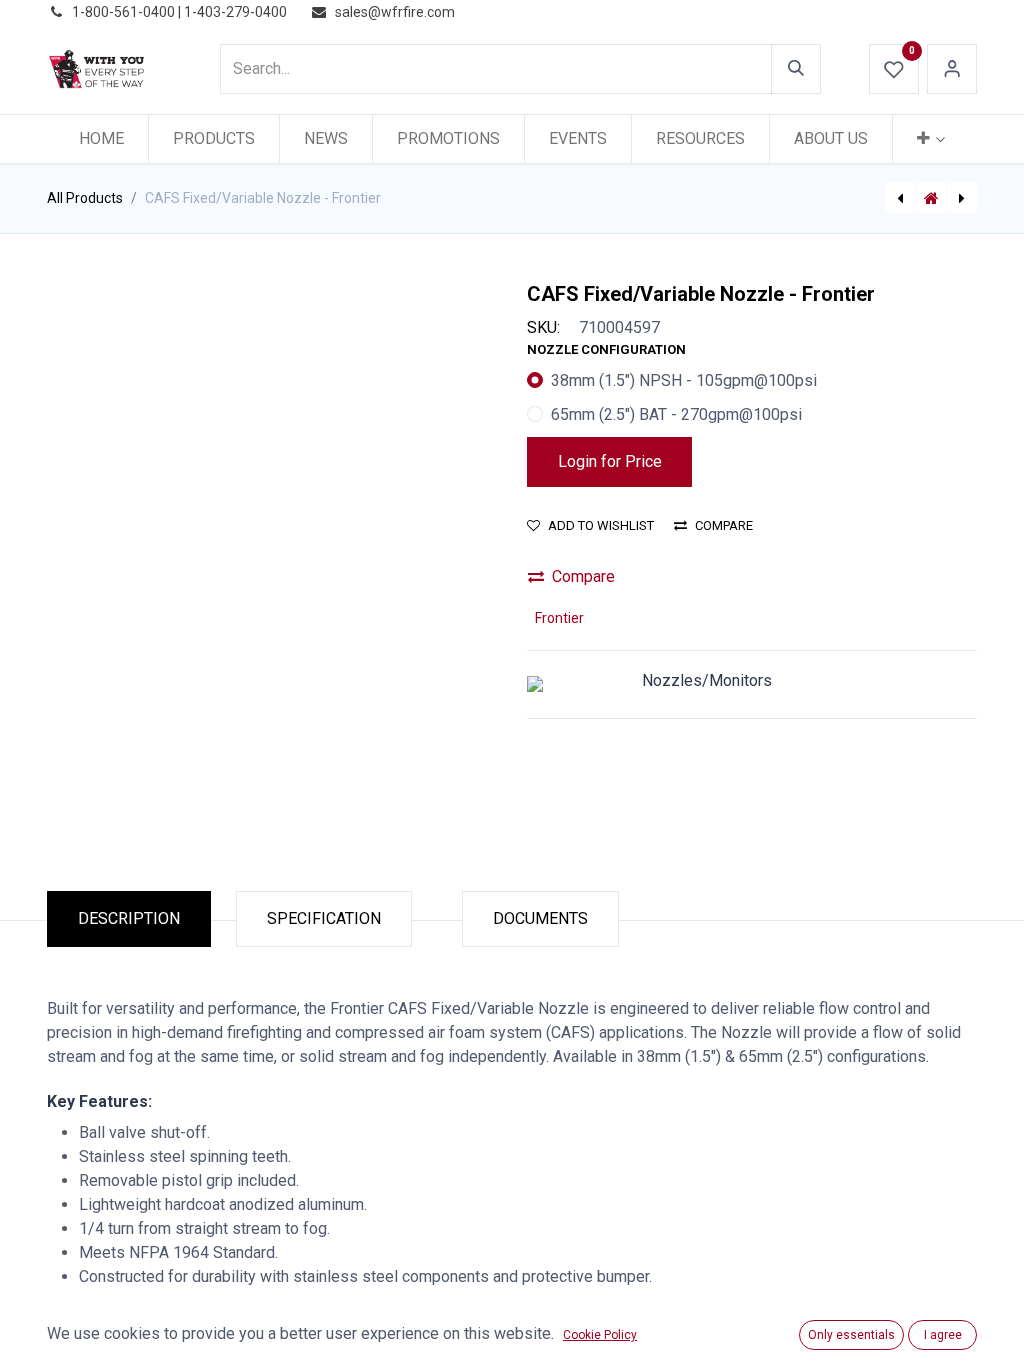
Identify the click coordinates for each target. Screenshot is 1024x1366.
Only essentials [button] (851, 1335)
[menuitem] (101, 139)
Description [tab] (129, 918)
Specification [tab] (324, 918)
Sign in (952, 69)
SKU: (543, 327)
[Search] (796, 69)
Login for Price (610, 461)
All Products (85, 198)
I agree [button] (943, 1335)
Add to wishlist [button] (601, 525)
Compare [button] (724, 525)
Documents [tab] (540, 918)
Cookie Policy (600, 1335)
